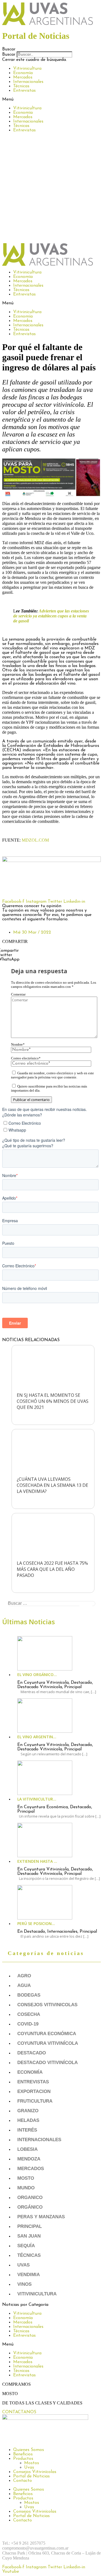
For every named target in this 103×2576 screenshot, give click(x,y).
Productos (23, 2459)
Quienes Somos (29, 2450)
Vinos (24, 2284)
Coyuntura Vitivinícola (48, 2043)
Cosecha (29, 2014)
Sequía (26, 2246)
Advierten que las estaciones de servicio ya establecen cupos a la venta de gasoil (51, 616)
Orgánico (30, 2207)
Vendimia (29, 2275)
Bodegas (29, 1995)
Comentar (18, 994)
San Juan (29, 2236)
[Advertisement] (51, 189)
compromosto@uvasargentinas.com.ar (35, 2548)
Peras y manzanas (41, 2217)
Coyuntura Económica (47, 2034)
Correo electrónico (26, 1058)
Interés (27, 2130)
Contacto (23, 2481)
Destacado (32, 2053)
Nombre (18, 1045)
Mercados (23, 77)
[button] (51, 49)
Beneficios (23, 2454)
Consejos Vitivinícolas (35, 2472)
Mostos (32, 2463)
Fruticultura (35, 2101)
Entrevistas (24, 91)
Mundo (26, 2188)
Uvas (23, 2265)
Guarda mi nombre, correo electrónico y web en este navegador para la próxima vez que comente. (52, 1075)
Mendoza (29, 2159)
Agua (24, 1985)
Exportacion (34, 2091)
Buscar (9, 55)
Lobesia (27, 2149)
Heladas (28, 2120)
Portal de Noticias (31, 2476)
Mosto (26, 2178)
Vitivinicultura (27, 69)
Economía (23, 73)
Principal (30, 2226)
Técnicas (21, 86)
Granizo (28, 2111)
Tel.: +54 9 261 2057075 (24, 2543)
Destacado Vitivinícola (48, 2063)
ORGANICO (30, 2197)
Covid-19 (28, 2024)
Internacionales (28, 82)
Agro (24, 1976)
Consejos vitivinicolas (47, 2005)
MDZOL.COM (35, 840)
